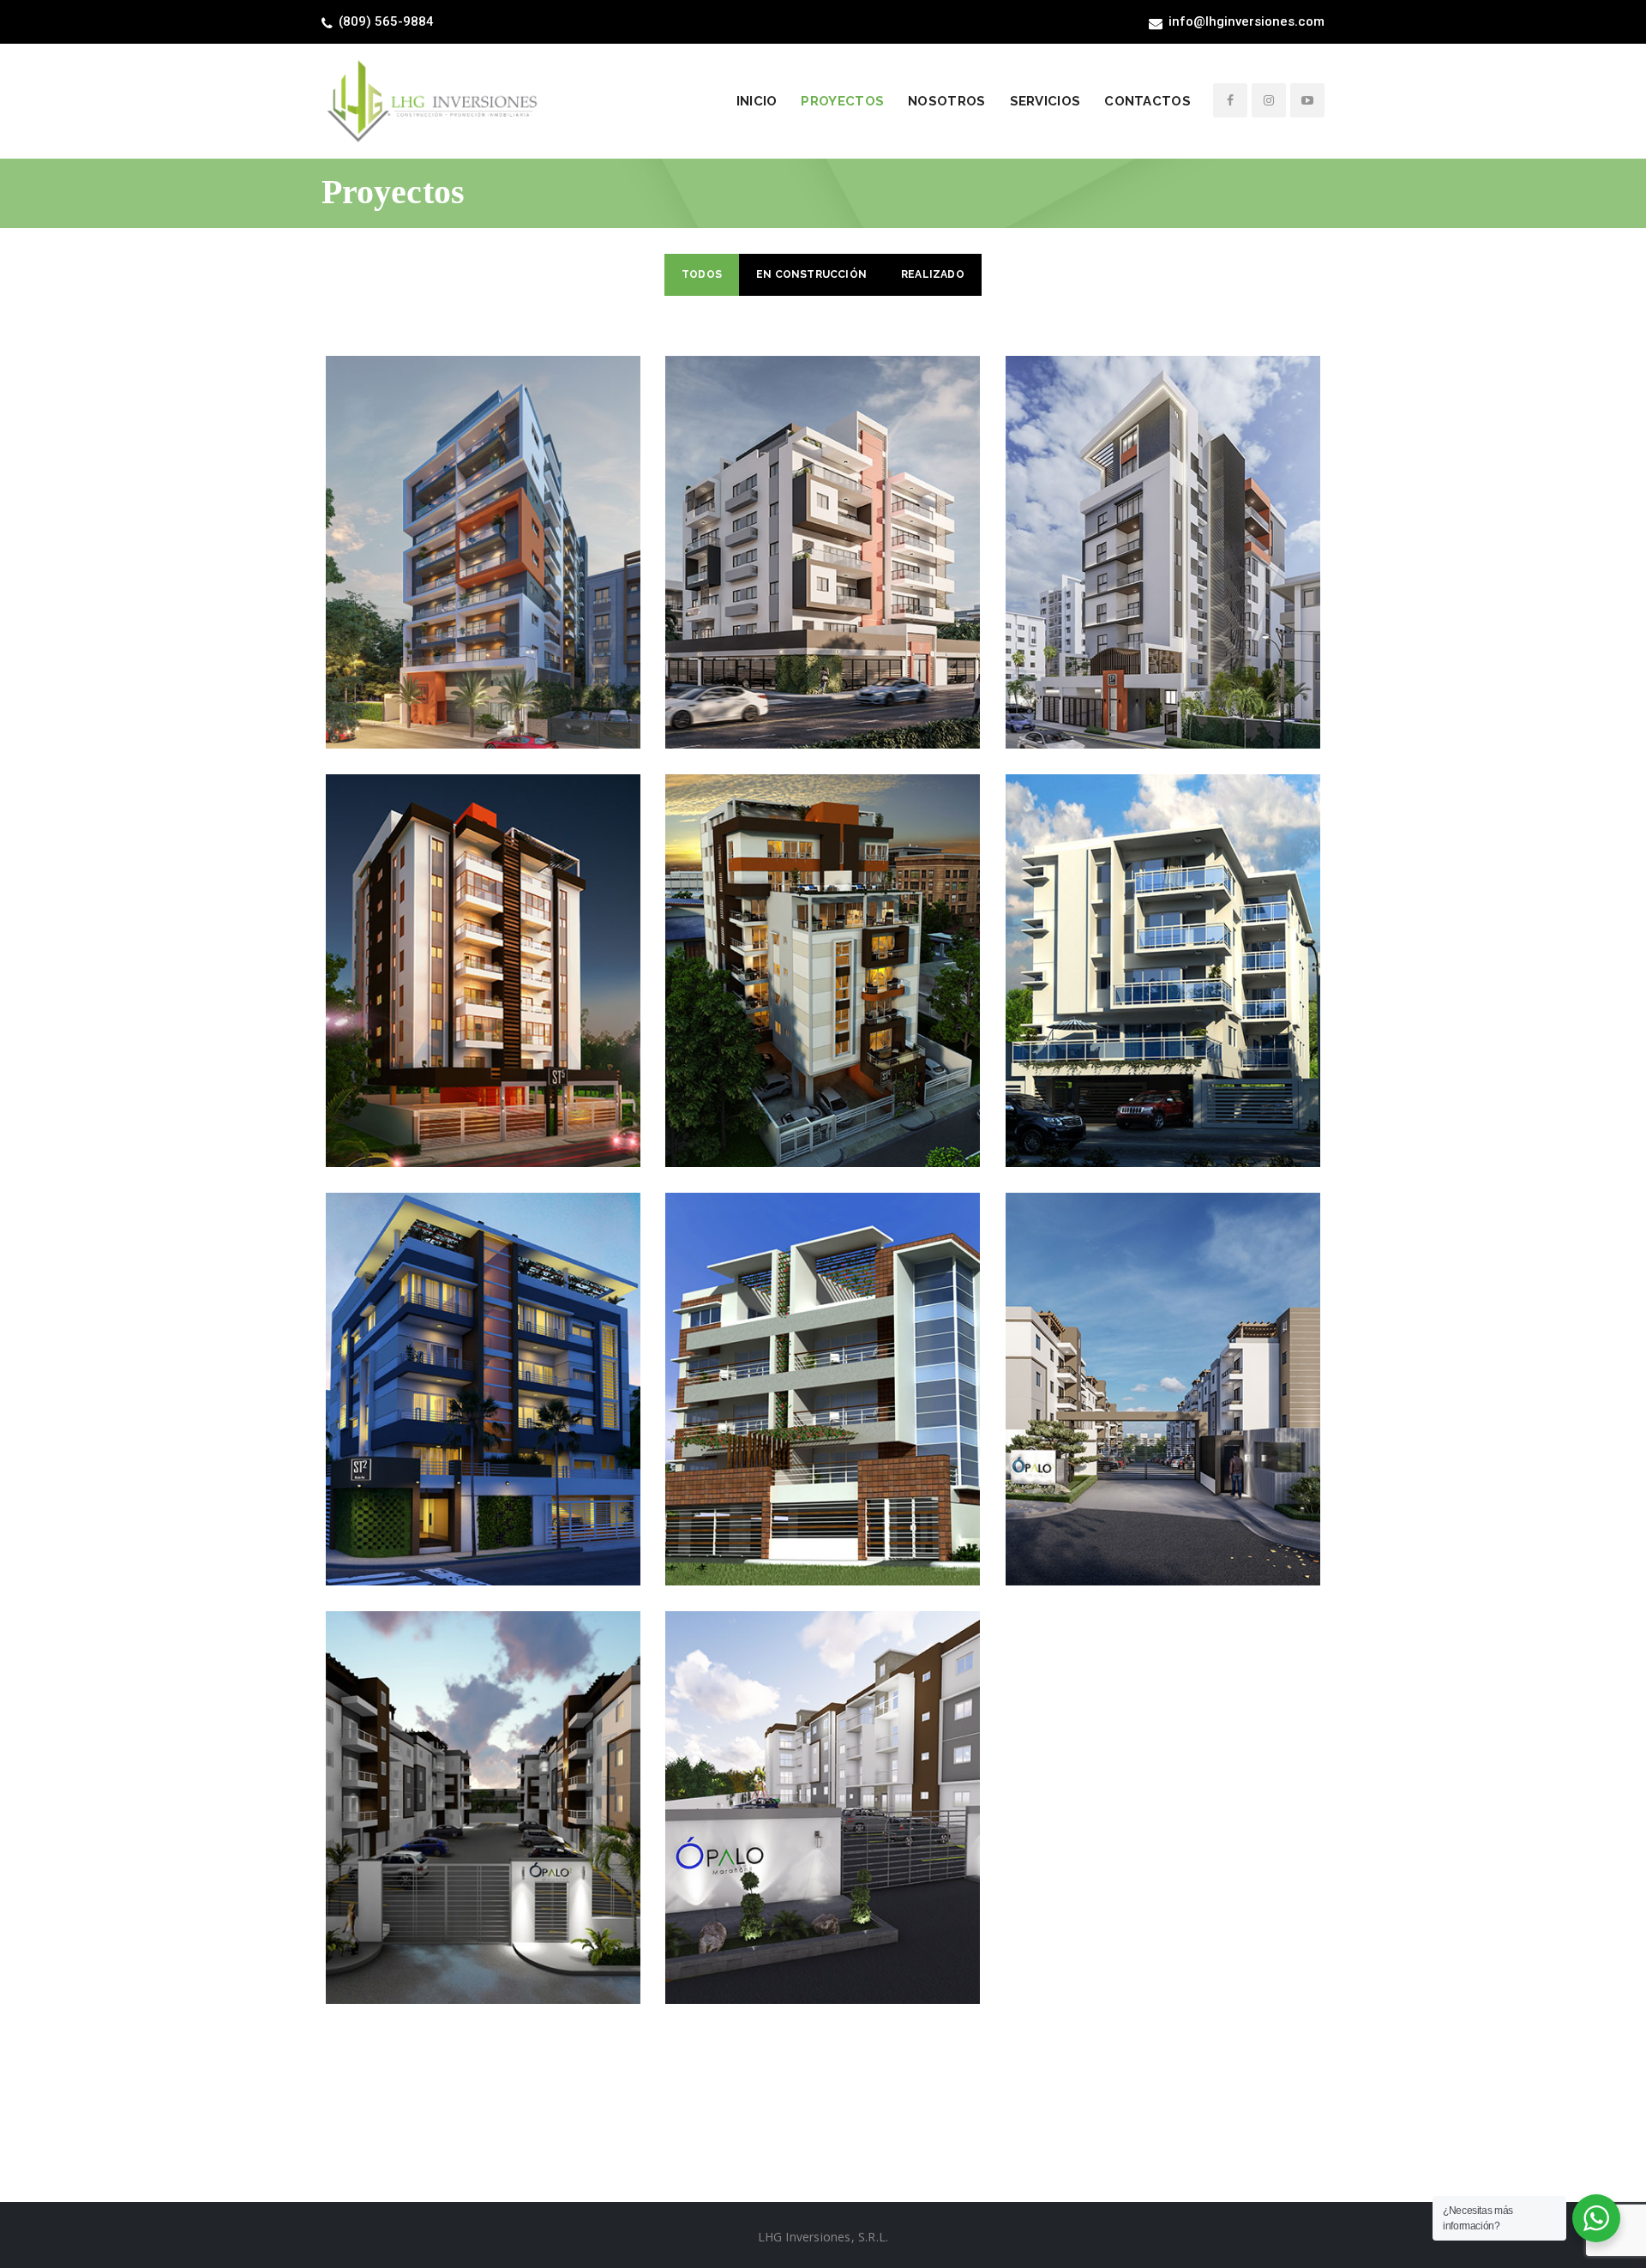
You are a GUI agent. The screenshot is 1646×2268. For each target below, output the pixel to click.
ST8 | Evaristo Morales (483, 521)
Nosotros (946, 101)
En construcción (811, 274)
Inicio (757, 101)
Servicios (1045, 101)
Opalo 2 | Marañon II (483, 1777)
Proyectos (842, 101)
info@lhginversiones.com (1247, 21)
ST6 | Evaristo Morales (1163, 521)
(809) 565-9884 (386, 21)
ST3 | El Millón (1163, 940)
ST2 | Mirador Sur (483, 1358)
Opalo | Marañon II (823, 1777)
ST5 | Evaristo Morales (483, 940)
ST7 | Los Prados (823, 521)
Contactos (1147, 101)
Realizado (933, 274)
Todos (702, 274)
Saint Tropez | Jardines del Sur (823, 1358)
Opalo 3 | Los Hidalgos (1163, 1358)
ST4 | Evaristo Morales (823, 940)
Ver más (483, 582)
